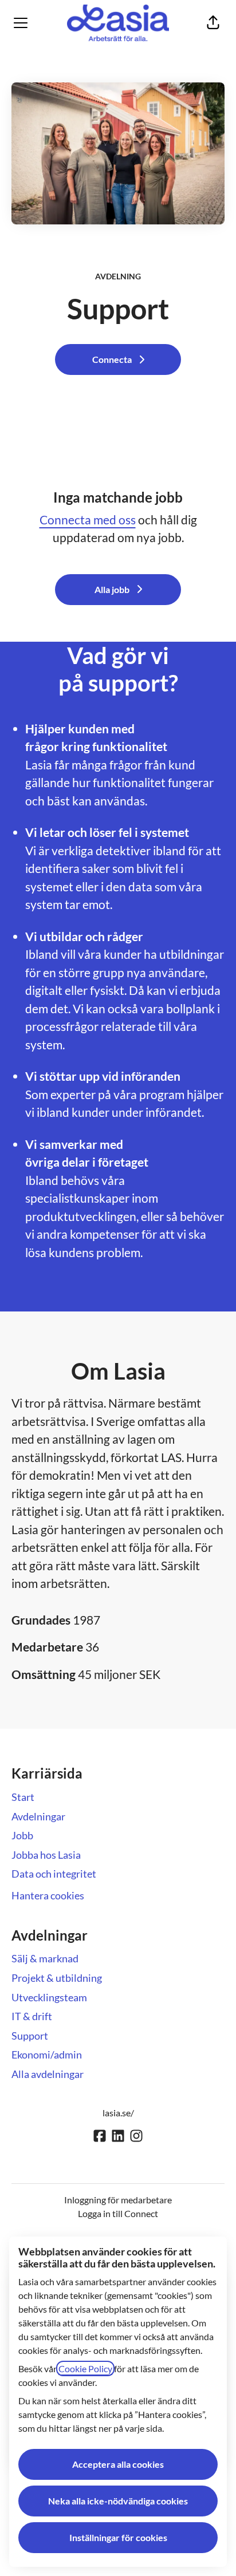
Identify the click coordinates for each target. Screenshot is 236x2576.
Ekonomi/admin (47, 2055)
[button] (213, 23)
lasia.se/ (118, 2113)
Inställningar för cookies (118, 2537)
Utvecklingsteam (49, 1997)
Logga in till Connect (118, 2213)
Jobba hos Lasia (46, 1855)
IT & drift (32, 2016)
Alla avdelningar (48, 2074)
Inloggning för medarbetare (118, 2200)
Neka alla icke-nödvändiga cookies (118, 2501)
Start (23, 1797)
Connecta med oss (88, 519)
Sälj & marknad (45, 1958)
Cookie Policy (85, 2368)
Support (30, 2036)
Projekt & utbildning (57, 1978)
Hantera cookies (48, 1895)
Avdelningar (38, 1816)
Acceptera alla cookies (118, 2464)
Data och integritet (54, 1874)
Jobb (22, 1835)
